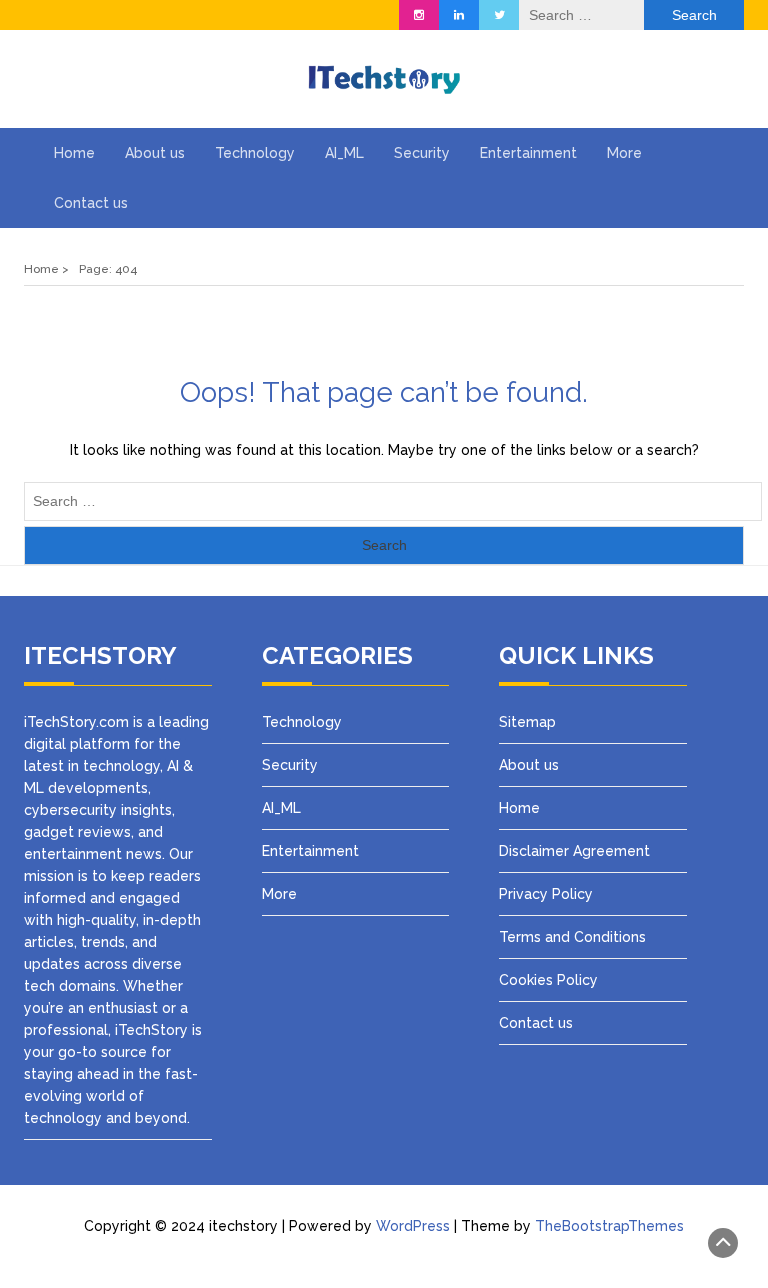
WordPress (413, 1226)
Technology (255, 153)
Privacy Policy (548, 894)
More (624, 153)
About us (155, 153)
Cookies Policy (548, 980)
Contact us (91, 203)
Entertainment (528, 153)
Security (422, 153)
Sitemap (527, 722)
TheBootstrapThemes (609, 1226)
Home (74, 153)
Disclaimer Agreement (574, 851)
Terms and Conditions (572, 937)
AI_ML (344, 153)
